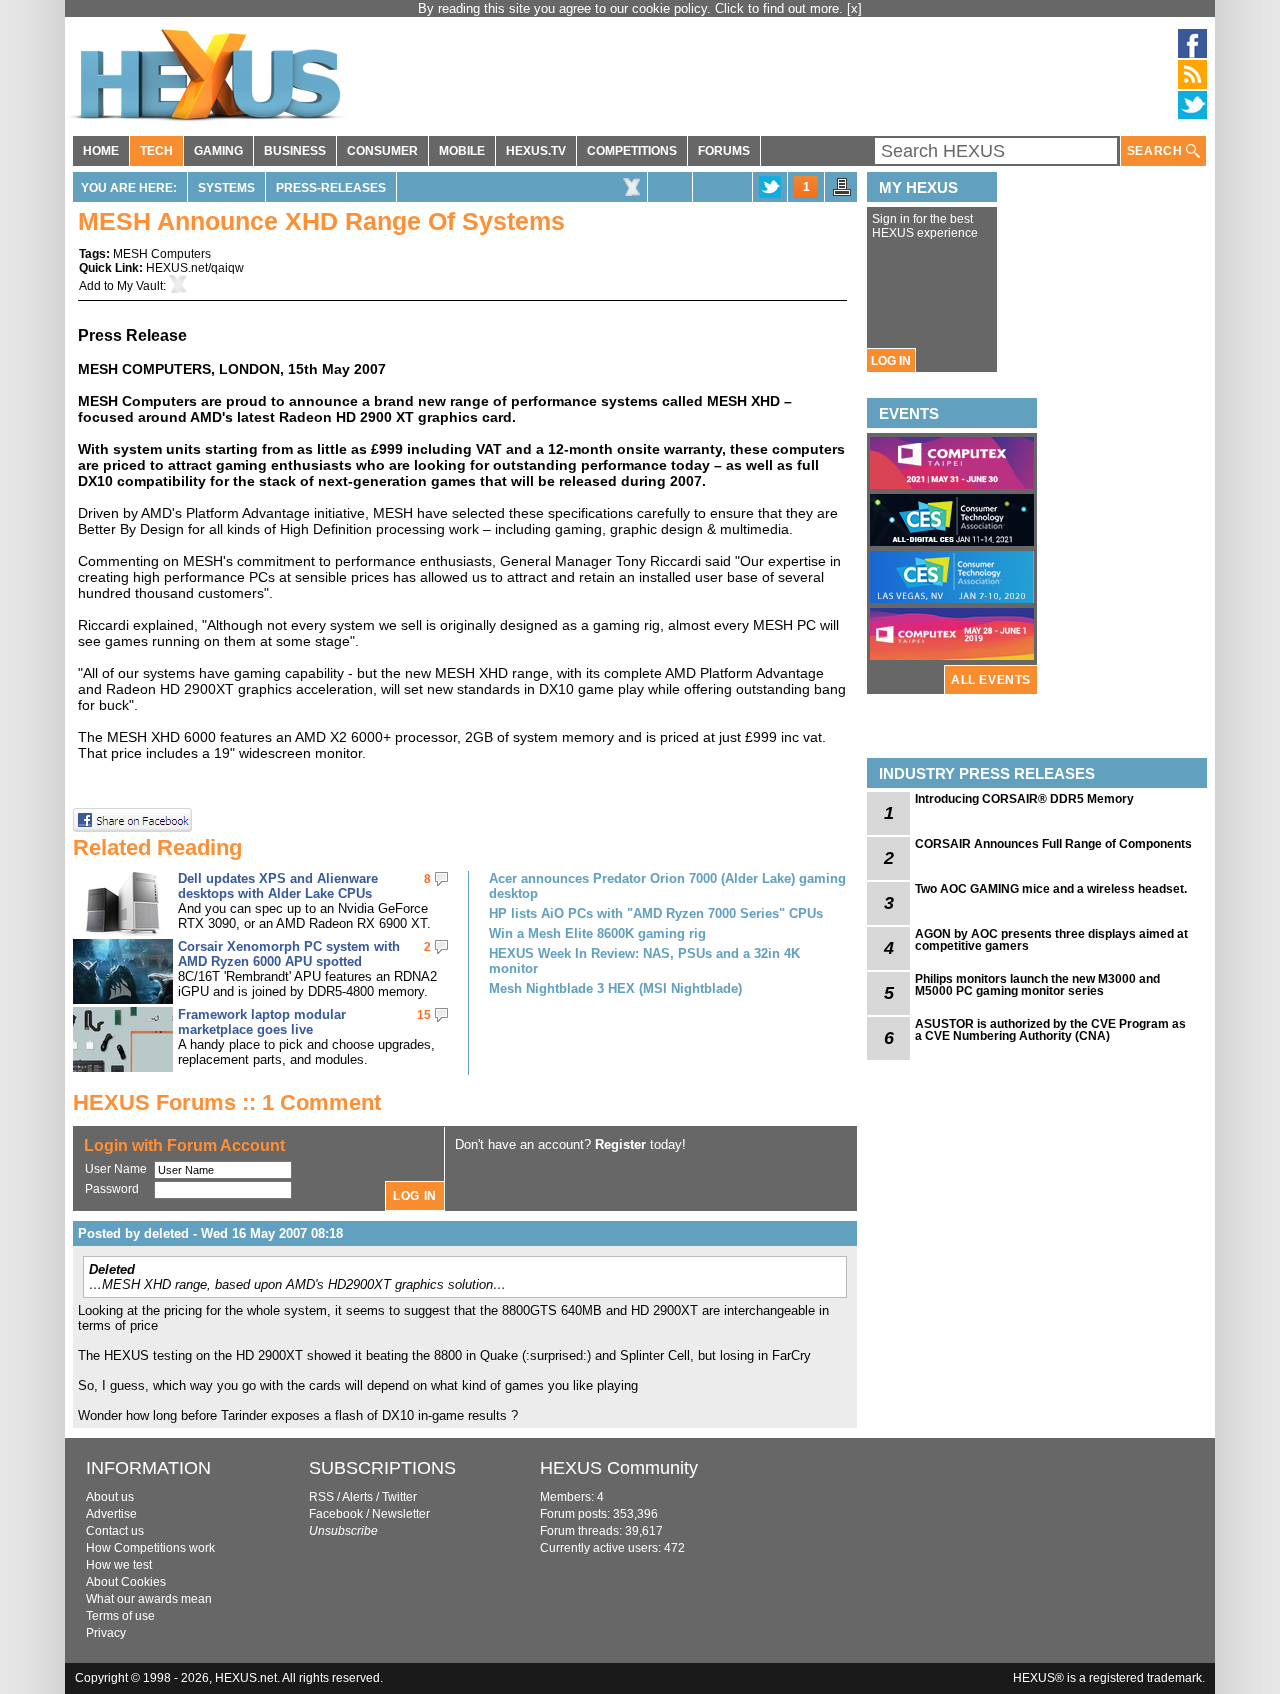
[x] (854, 8)
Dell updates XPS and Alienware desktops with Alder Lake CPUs (278, 886)
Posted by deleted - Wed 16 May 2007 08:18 (210, 1233)
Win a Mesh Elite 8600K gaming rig (597, 933)
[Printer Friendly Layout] (842, 193)
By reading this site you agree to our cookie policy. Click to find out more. (632, 8)
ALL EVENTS (991, 680)
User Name (116, 1169)
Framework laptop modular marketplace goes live (262, 1022)
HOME (101, 151)
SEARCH (1156, 151)
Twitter (399, 1497)
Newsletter (401, 1514)
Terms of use (120, 1616)
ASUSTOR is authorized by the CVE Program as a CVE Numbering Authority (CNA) (1050, 1030)
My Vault (140, 286)
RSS (321, 1497)
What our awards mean (149, 1599)
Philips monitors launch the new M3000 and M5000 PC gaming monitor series (1037, 985)
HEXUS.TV (536, 151)
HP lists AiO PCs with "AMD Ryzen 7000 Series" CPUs (656, 913)
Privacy (106, 1633)
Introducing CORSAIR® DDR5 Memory (1024, 799)
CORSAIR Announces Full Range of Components (1053, 844)
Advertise (111, 1514)
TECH (156, 151)
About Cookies (126, 1582)
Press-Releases (331, 188)
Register (620, 1144)
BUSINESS (295, 151)
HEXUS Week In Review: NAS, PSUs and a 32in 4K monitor (644, 961)
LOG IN (891, 361)
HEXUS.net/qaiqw (195, 268)
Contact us (115, 1531)
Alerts (357, 1497)
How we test (119, 1565)
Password (112, 1189)
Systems (226, 188)
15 (424, 1015)
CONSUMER (382, 151)
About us (110, 1497)
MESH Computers (162, 254)
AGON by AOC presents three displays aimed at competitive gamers (1051, 940)
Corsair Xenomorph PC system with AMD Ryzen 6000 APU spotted (289, 954)
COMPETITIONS (632, 151)
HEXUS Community (619, 1468)
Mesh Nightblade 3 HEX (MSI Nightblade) (615, 988)
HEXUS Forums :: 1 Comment (227, 1102)
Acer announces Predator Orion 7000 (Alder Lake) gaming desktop (667, 886)
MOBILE (462, 151)
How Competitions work (150, 1548)
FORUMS (724, 151)
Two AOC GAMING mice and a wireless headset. (1051, 889)
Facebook (336, 1514)
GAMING (218, 151)
